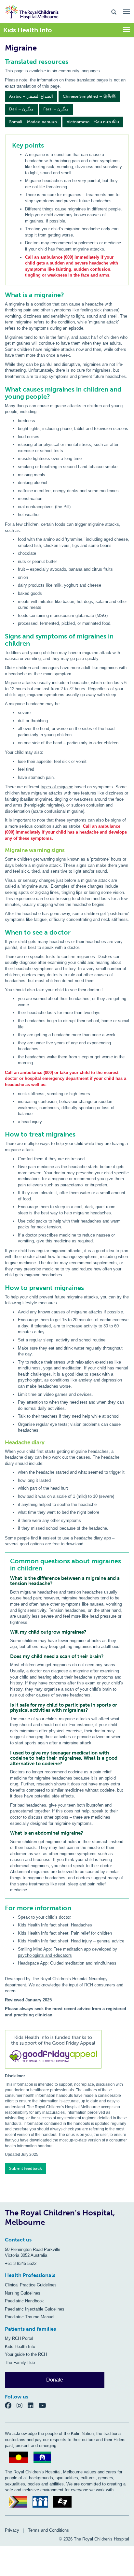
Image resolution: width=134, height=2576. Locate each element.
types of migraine (57, 787)
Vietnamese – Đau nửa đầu (93, 122)
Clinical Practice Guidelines (31, 2285)
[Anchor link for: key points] (9, 145)
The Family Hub (20, 2362)
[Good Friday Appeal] (67, 2050)
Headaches (81, 1925)
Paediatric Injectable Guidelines (35, 2309)
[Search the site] (114, 12)
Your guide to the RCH (26, 2354)
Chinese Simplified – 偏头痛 (89, 96)
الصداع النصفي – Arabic (31, 96)
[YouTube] (44, 2405)
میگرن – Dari (21, 109)
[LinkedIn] (33, 2405)
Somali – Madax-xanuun (33, 122)
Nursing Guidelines (23, 2293)
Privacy (12, 2530)
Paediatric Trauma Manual (30, 2317)
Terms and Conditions (48, 2530)
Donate (55, 2380)
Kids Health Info (20, 2347)
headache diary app (93, 1538)
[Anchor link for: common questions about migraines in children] (7, 1561)
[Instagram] (22, 2405)
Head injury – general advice (98, 1941)
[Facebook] (11, 2405)
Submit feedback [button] (26, 2168)
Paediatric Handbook (24, 2301)
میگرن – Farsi (56, 109)
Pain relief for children (91, 1933)
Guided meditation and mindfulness (83, 1963)
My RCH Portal (19, 2338)
